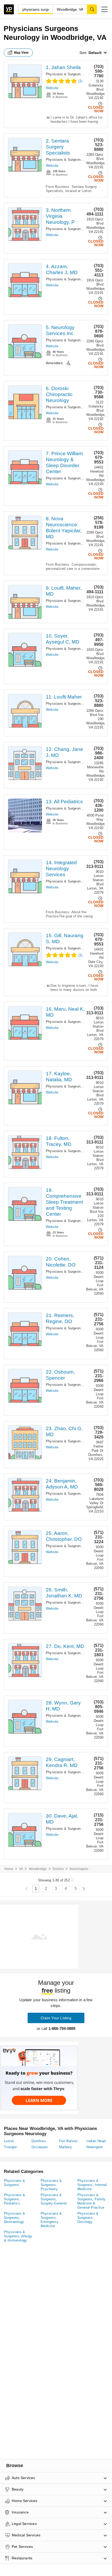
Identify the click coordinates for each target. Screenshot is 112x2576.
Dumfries (39, 2141)
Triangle (10, 2147)
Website (52, 88)
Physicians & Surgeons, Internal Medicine (92, 2185)
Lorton (9, 2141)
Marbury (66, 2147)
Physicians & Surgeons (15, 2183)
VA (21, 1869)
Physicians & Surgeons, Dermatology (15, 2218)
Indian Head (96, 2141)
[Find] (92, 9)
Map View (21, 53)
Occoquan (40, 2147)
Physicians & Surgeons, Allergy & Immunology (18, 2236)
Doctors (58, 1869)
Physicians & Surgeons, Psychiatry (51, 2185)
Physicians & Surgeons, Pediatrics (15, 2199)
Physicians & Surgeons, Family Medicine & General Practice (91, 2201)
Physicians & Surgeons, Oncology (88, 2218)
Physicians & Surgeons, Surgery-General (54, 2199)
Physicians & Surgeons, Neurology (73, 74)
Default (95, 53)
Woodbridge (38, 1869)
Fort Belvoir (69, 2141)
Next (84, 1889)
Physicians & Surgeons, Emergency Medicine (51, 2220)
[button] (104, 9)
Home (9, 1869)
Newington (95, 2147)
